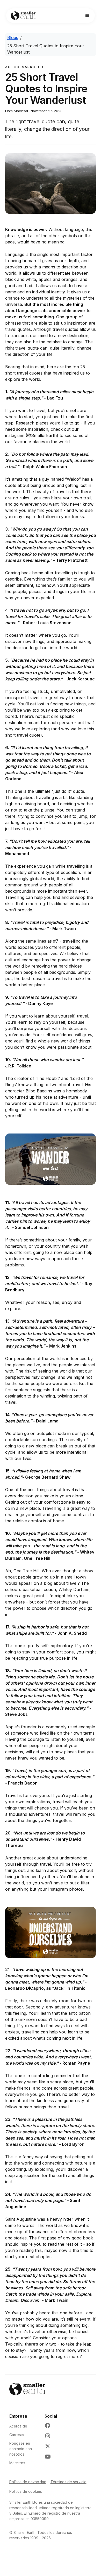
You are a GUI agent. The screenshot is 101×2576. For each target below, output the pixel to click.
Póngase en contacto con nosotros (21, 2449)
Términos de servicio (68, 2482)
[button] (88, 16)
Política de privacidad (28, 2482)
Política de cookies (26, 2491)
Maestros (17, 2463)
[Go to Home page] (22, 16)
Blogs (13, 37)
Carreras (17, 2435)
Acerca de (18, 2426)
